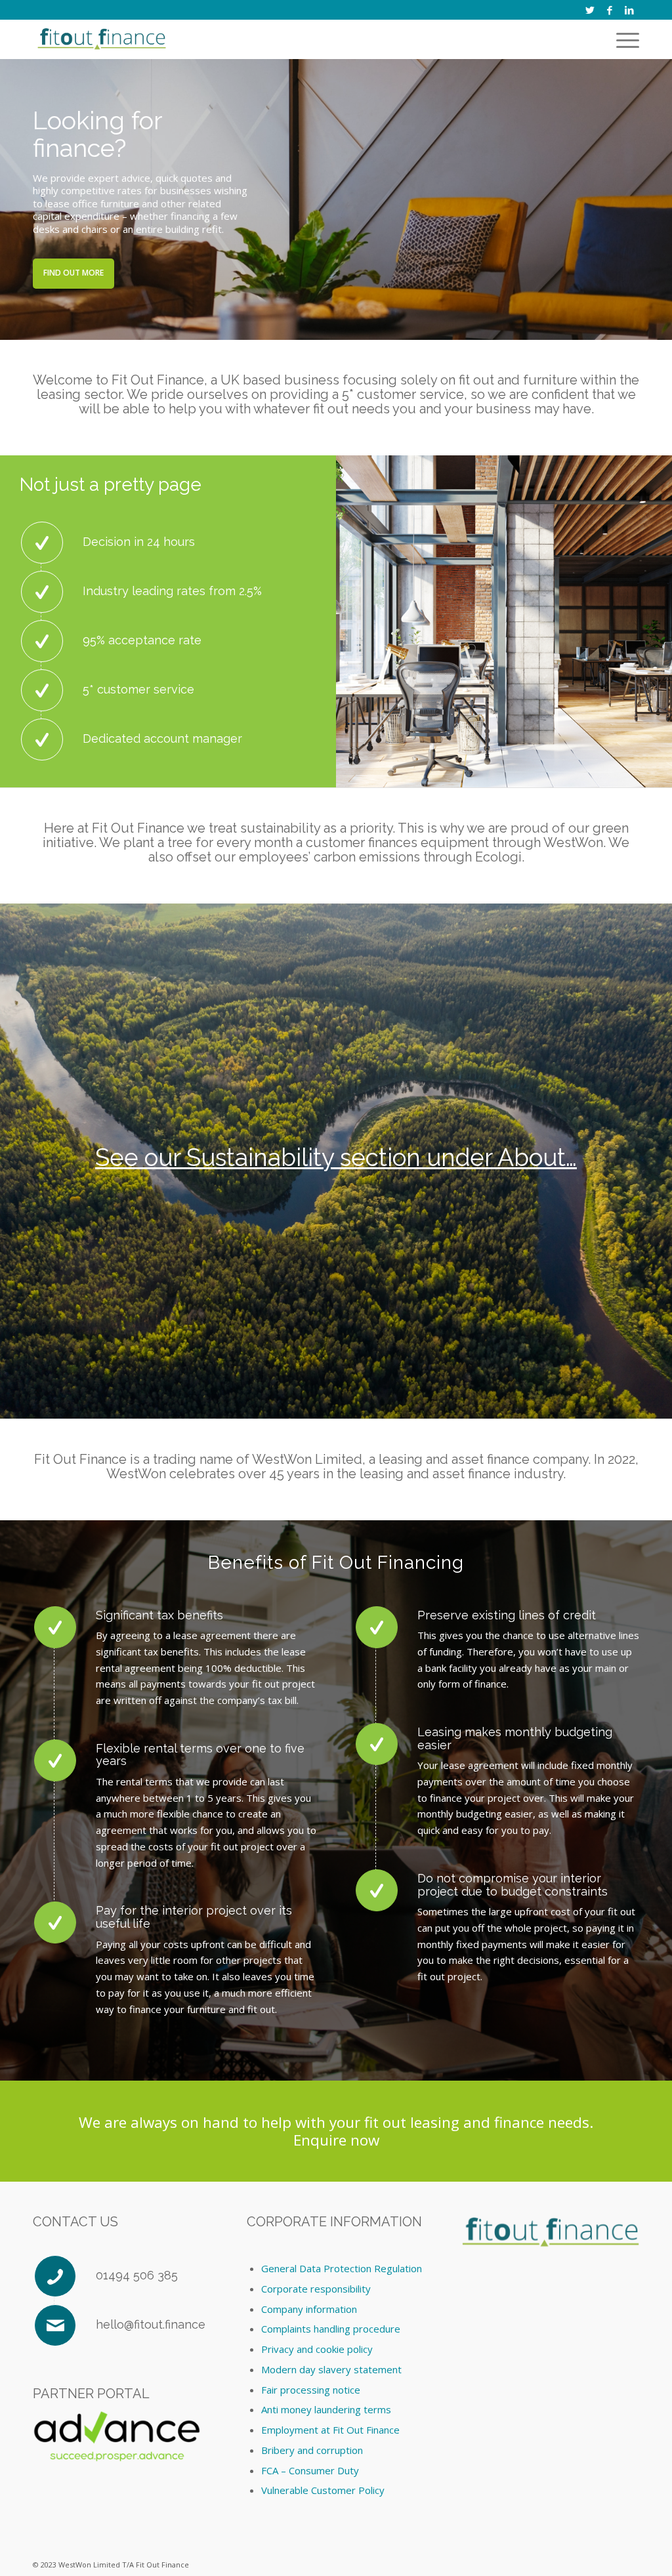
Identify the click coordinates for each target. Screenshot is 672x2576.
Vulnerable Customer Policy (323, 2490)
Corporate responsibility (316, 2289)
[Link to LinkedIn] (629, 10)
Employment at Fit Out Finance (330, 2430)
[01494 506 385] (55, 2276)
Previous (11, 199)
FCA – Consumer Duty (310, 2470)
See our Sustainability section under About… (336, 1157)
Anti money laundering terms (326, 2409)
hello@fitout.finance (151, 2324)
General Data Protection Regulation (342, 2268)
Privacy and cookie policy (317, 2349)
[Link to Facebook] (609, 10)
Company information (309, 2309)
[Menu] (625, 39)
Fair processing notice (311, 2390)
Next (661, 199)
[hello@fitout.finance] (55, 2325)
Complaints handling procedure (331, 2329)
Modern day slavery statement (331, 2369)
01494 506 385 (137, 2275)
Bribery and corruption (312, 2450)
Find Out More (73, 273)
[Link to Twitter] (590, 10)
